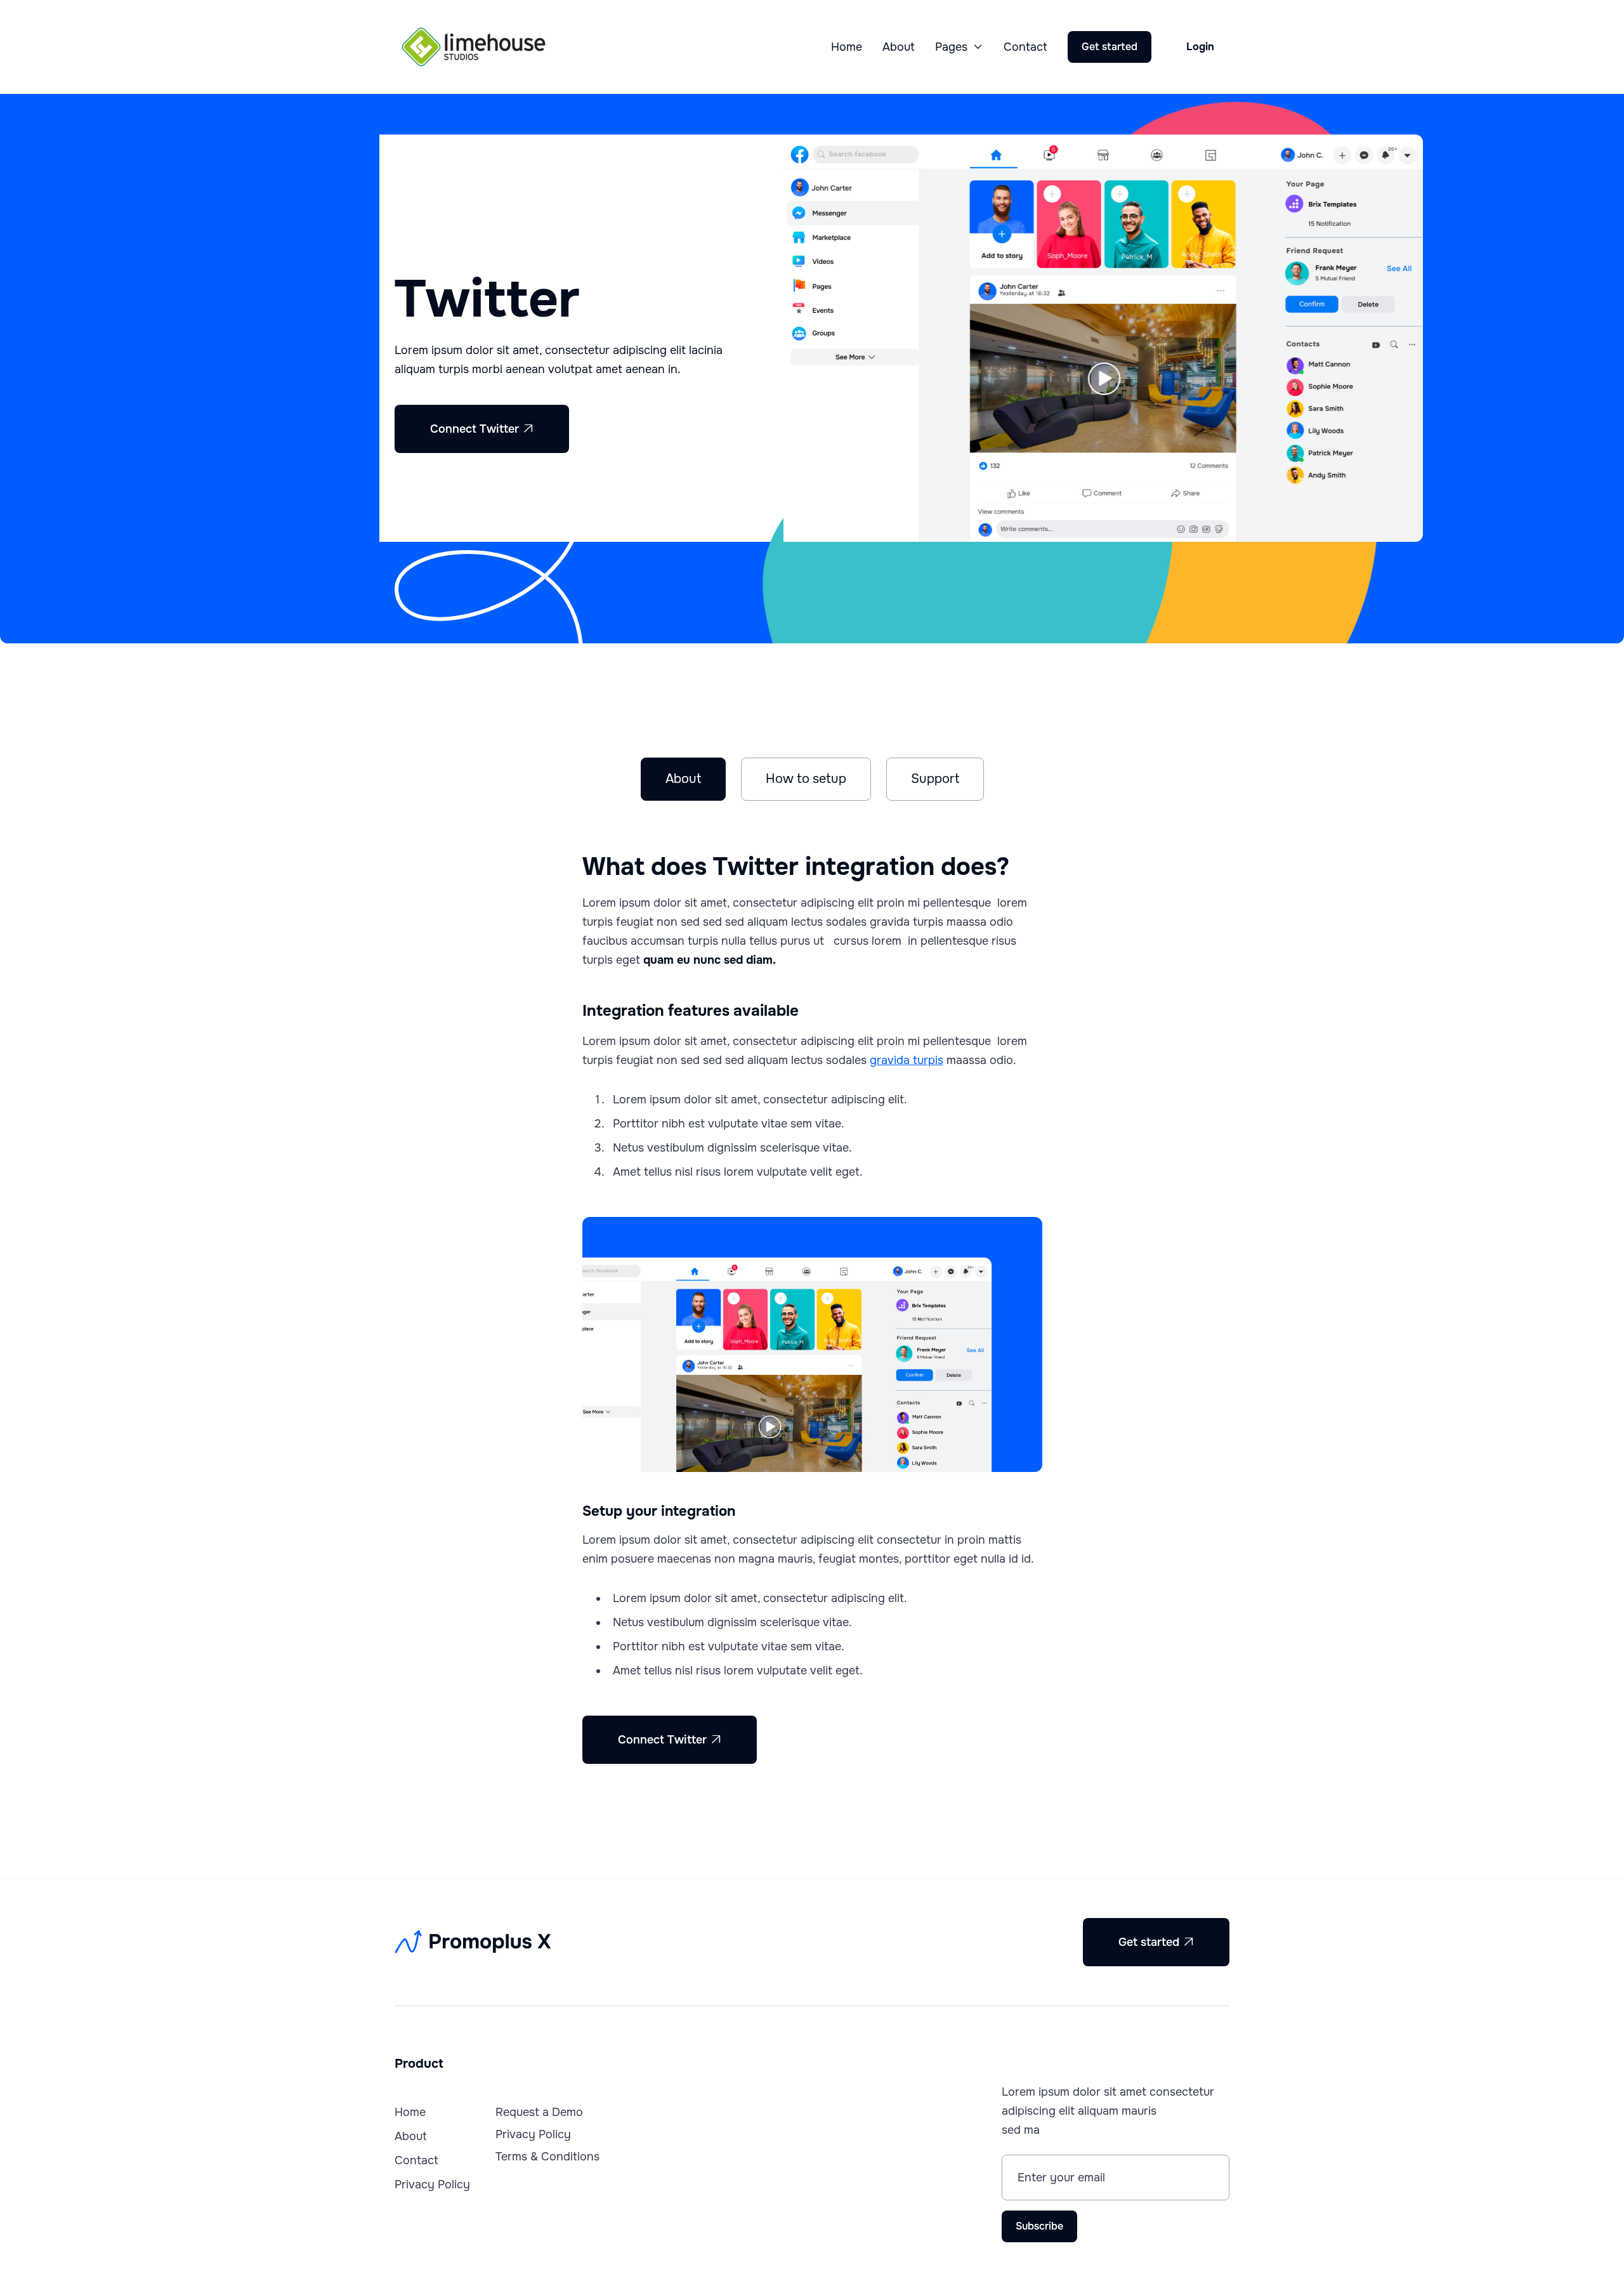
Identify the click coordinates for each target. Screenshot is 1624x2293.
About (899, 47)
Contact (1025, 47)
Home (847, 47)
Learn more (653, 429)
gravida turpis (907, 1060)
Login (1200, 47)
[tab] (683, 779)
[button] (959, 47)
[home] (474, 47)
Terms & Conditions (547, 2157)
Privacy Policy (432, 2185)
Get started (1110, 47)
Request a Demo (539, 2112)
